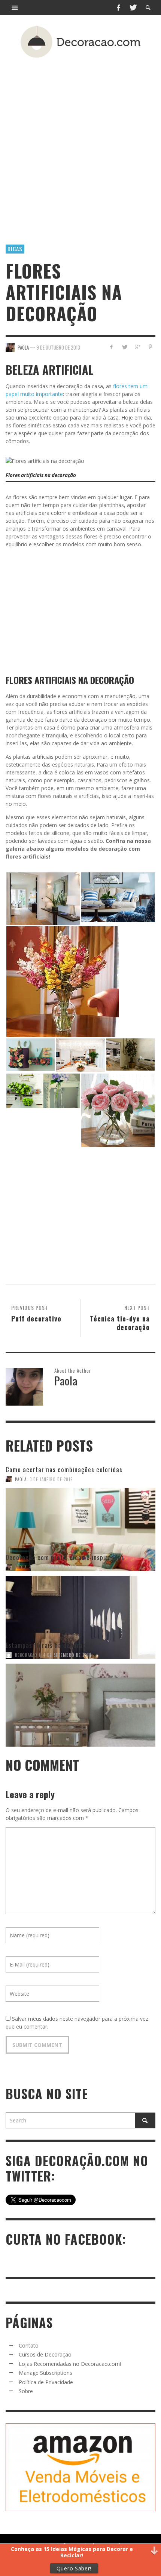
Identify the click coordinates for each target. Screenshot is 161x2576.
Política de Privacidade (46, 2382)
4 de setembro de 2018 (68, 1655)
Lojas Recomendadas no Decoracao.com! (70, 2364)
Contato (29, 2345)
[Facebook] (118, 7)
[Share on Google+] (137, 347)
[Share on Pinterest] (150, 347)
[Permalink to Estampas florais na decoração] (80, 1694)
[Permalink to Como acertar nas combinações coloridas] (80, 1518)
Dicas (15, 249)
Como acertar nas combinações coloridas (64, 1469)
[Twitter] (133, 7)
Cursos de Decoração (45, 2354)
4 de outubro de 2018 (53, 1567)
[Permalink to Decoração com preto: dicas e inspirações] (80, 1606)
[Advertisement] (80, 140)
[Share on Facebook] (111, 347)
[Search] (15, 7)
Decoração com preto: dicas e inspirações (65, 1557)
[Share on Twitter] (124, 347)
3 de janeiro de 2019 (51, 1479)
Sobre (26, 2391)
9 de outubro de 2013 (58, 347)
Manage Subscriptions (45, 2373)
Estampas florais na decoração (49, 1645)
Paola (21, 1479)
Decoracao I (28, 1655)
